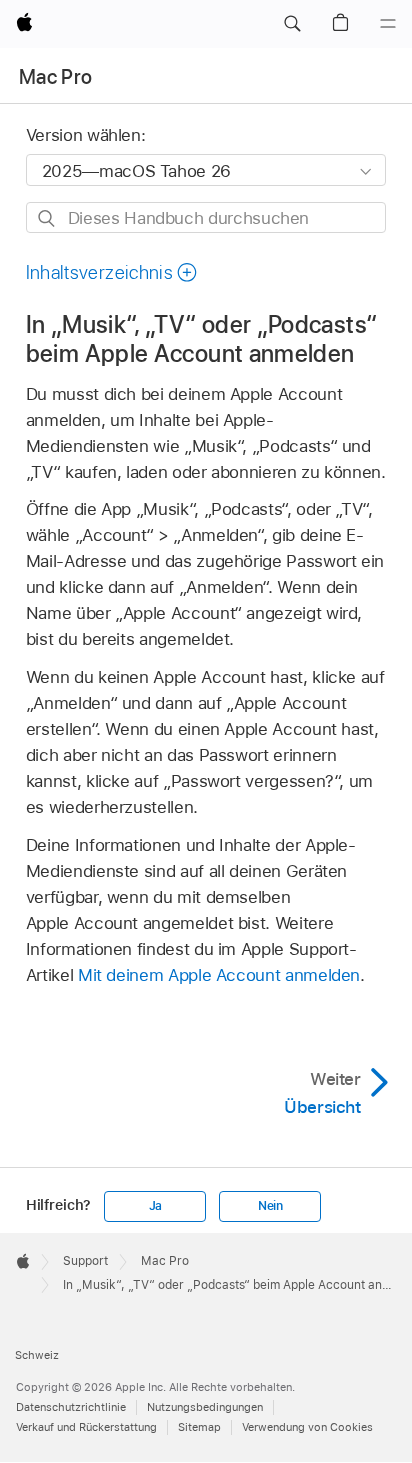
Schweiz (37, 1355)
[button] (292, 24)
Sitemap (199, 1427)
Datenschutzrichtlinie (71, 1407)
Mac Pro (55, 77)
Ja (156, 1206)
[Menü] (388, 24)
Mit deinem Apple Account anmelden (219, 975)
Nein (270, 1206)
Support (85, 1261)
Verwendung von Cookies (307, 1427)
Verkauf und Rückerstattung (86, 1427)
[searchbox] (206, 217)
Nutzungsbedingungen (205, 1407)
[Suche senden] (47, 218)
